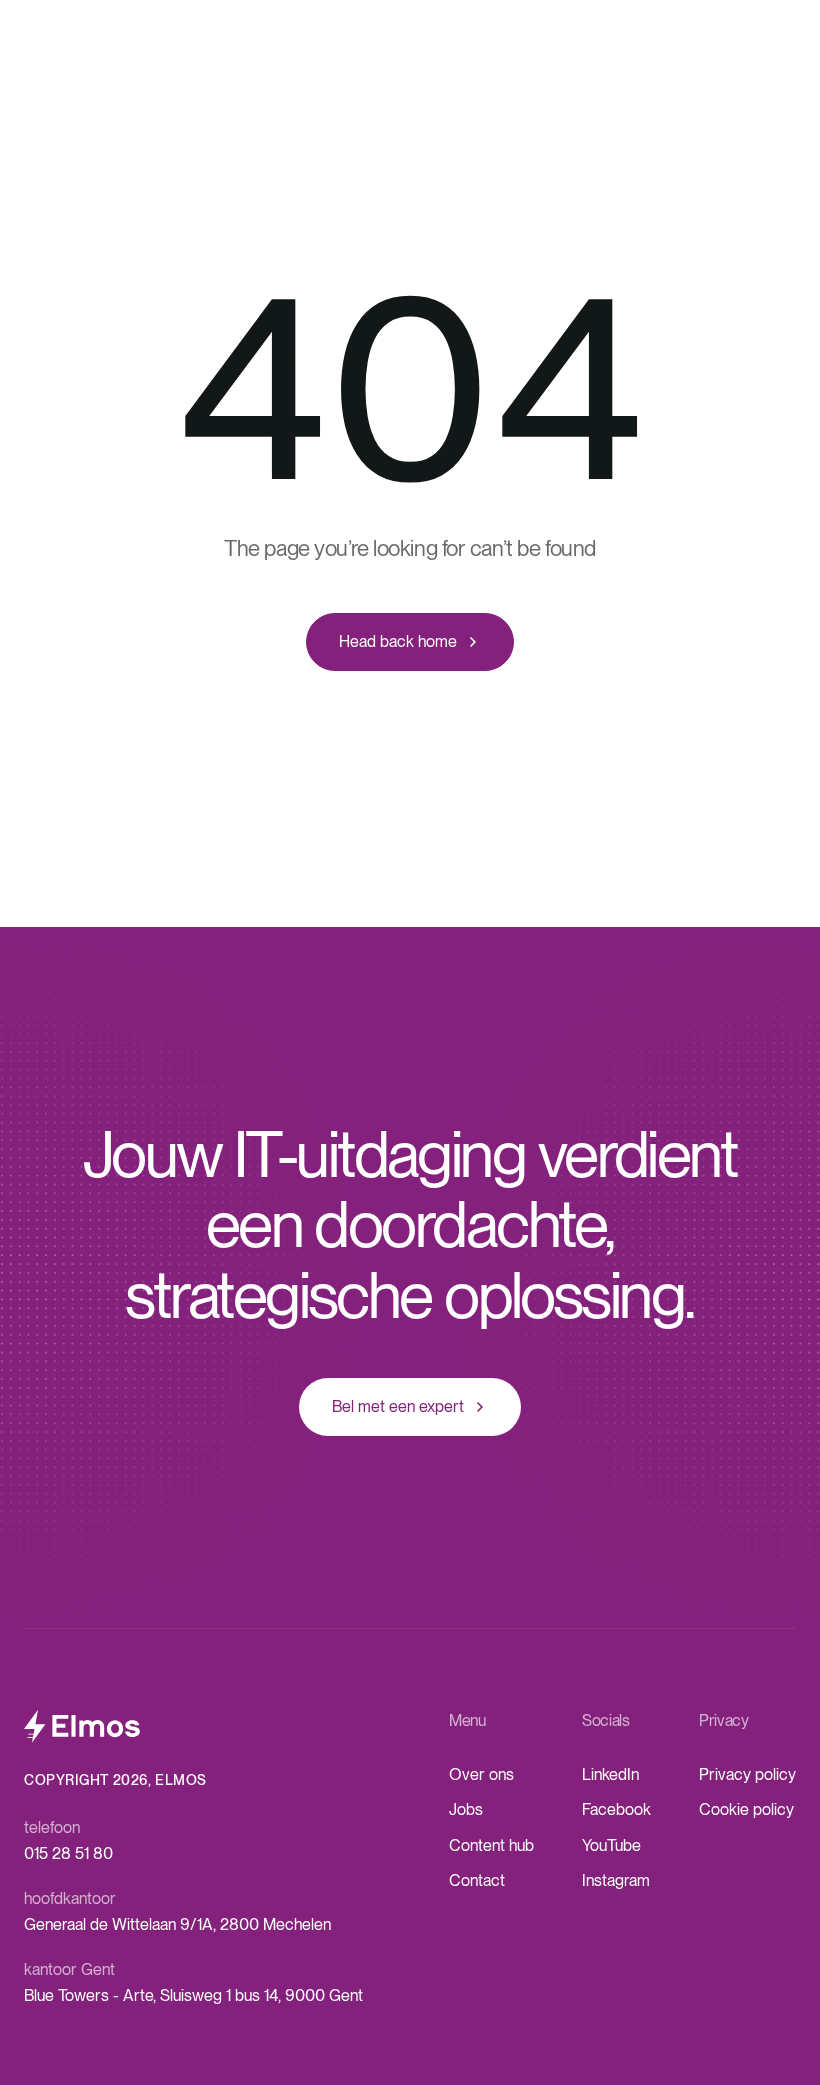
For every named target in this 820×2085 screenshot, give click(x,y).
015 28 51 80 (68, 1853)
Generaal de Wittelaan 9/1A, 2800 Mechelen (177, 1924)
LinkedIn (610, 1774)
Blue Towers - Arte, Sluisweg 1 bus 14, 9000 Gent (193, 1995)
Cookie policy (746, 1809)
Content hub (491, 1845)
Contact (477, 1880)
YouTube (611, 1845)
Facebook (616, 1809)
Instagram (616, 1880)
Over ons (481, 1774)
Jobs (466, 1809)
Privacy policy (747, 1774)
